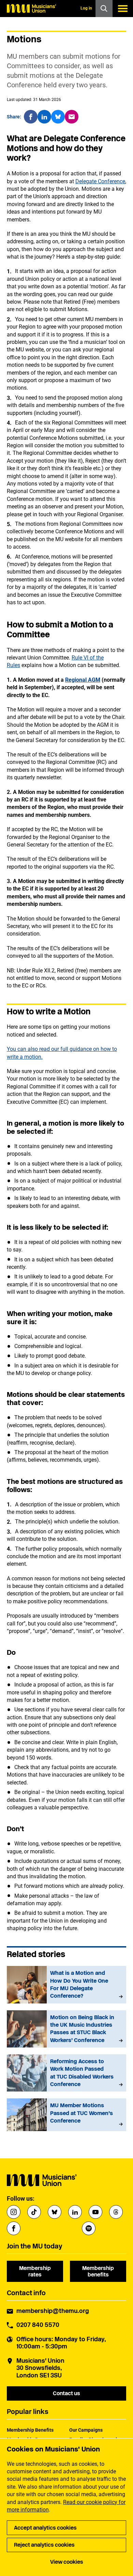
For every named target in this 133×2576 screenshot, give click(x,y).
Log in (86, 8)
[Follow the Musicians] (14, 2212)
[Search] (104, 9)
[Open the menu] (123, 9)
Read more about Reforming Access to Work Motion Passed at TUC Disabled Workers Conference (66, 2073)
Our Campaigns (86, 2430)
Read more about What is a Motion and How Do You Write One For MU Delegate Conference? (66, 1985)
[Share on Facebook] (31, 117)
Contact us (66, 2393)
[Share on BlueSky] (58, 117)
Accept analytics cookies (45, 2528)
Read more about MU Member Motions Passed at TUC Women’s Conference (66, 2115)
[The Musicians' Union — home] (31, 9)
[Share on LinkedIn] (44, 117)
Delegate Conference (100, 181)
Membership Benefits (30, 2430)
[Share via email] (72, 117)
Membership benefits (98, 2271)
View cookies (67, 2562)
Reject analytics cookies (44, 2545)
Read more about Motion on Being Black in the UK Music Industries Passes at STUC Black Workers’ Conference (66, 2029)
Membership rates (35, 2271)
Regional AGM (83, 680)
